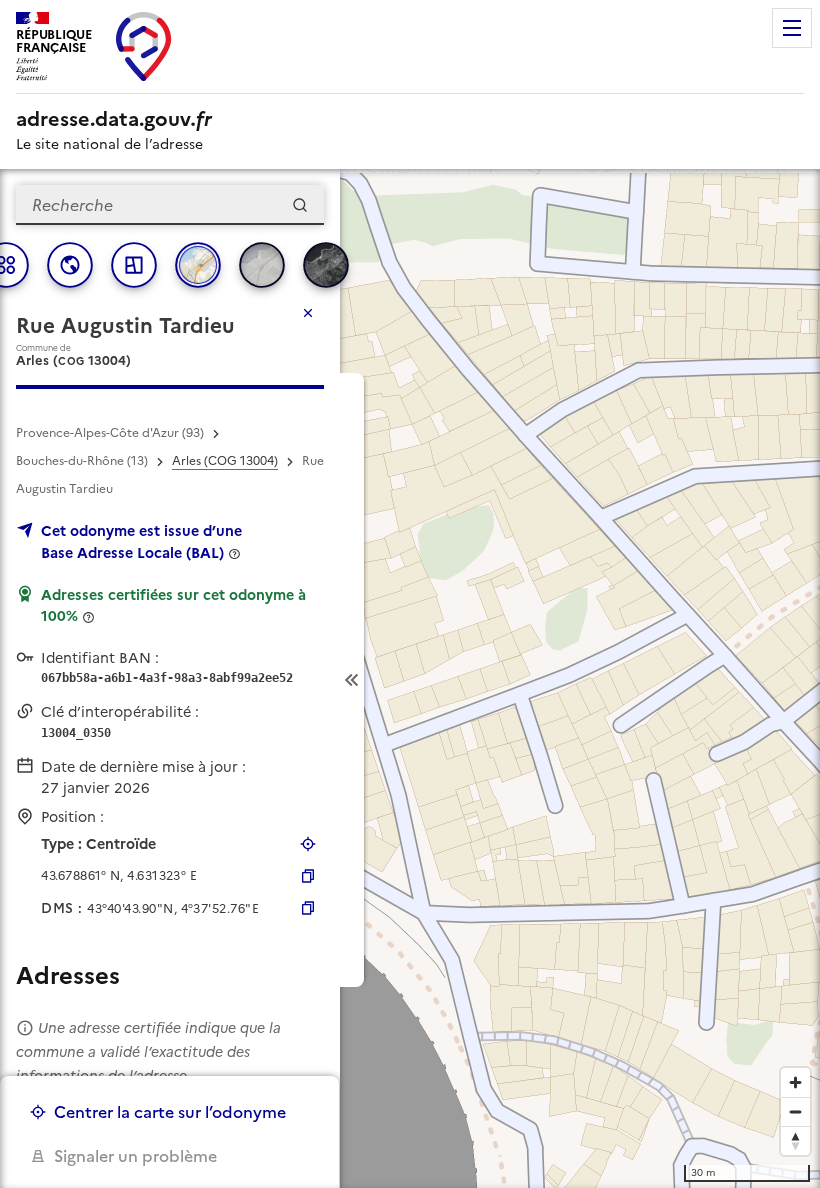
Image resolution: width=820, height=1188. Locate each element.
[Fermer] (308, 313)
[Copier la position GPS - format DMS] (308, 908)
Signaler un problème (135, 1156)
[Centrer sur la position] (308, 844)
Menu (792, 28)
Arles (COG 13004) (225, 461)
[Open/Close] (352, 680)
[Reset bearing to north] (795, 1140)
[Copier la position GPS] (308, 876)
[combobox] (170, 205)
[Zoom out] (795, 1111)
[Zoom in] (795, 1082)
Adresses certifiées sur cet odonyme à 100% (173, 606)
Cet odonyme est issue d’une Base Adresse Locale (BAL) (141, 542)
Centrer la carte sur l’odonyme (170, 1112)
